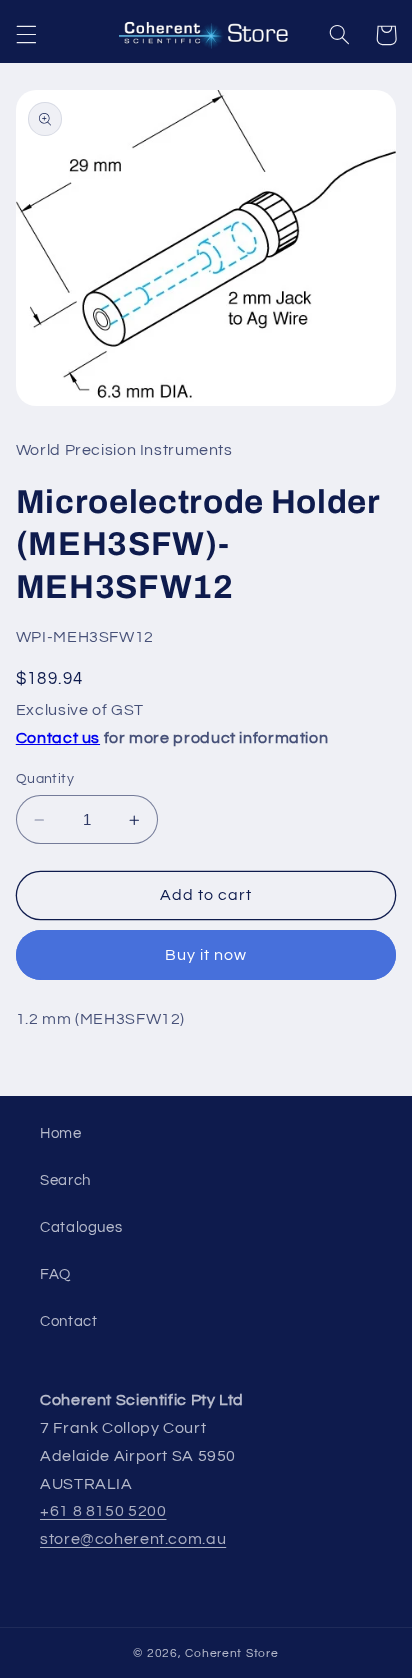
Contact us (58, 738)
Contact (68, 1321)
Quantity (45, 779)
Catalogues (81, 1227)
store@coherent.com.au (133, 1539)
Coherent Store (231, 1653)
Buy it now (206, 955)
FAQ (55, 1274)
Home (61, 1133)
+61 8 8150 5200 (103, 1511)
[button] (26, 35)
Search (65, 1180)
